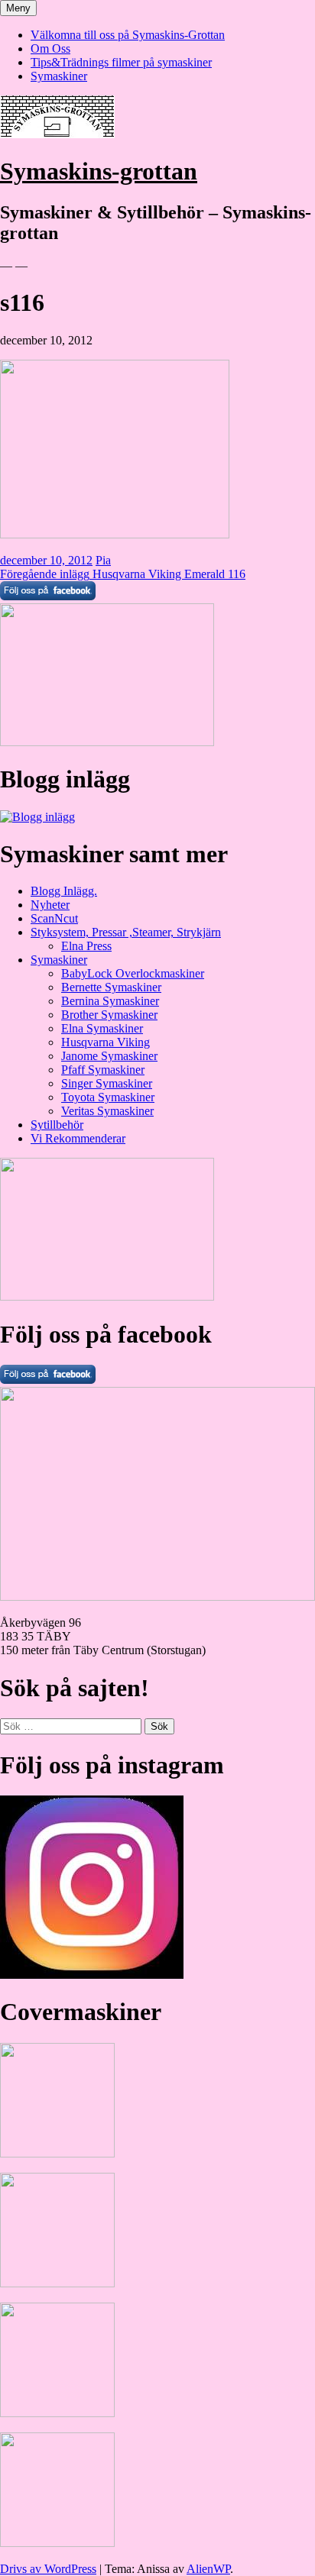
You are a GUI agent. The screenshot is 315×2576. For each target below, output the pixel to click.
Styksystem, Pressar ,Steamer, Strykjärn (126, 932)
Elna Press (86, 946)
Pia (103, 560)
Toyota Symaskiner (108, 1097)
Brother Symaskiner (109, 1015)
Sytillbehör (57, 1125)
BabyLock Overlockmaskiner (133, 973)
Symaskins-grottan (99, 171)
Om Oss (50, 48)
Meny (18, 8)
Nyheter (50, 905)
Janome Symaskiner (109, 1056)
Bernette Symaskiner (111, 987)
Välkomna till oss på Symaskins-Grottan (128, 35)
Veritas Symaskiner (107, 1111)
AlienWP (208, 2569)
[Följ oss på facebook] (48, 1380)
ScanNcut (54, 918)
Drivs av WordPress (48, 2569)
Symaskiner (59, 76)
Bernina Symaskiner (110, 1001)
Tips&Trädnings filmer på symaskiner (121, 62)
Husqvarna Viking (106, 1042)
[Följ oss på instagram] (92, 1975)
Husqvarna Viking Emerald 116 (123, 574)
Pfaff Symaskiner (103, 1070)
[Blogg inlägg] (37, 817)
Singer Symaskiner (107, 1083)
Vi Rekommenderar (78, 1138)
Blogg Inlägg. (64, 891)
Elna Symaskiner (102, 1028)
